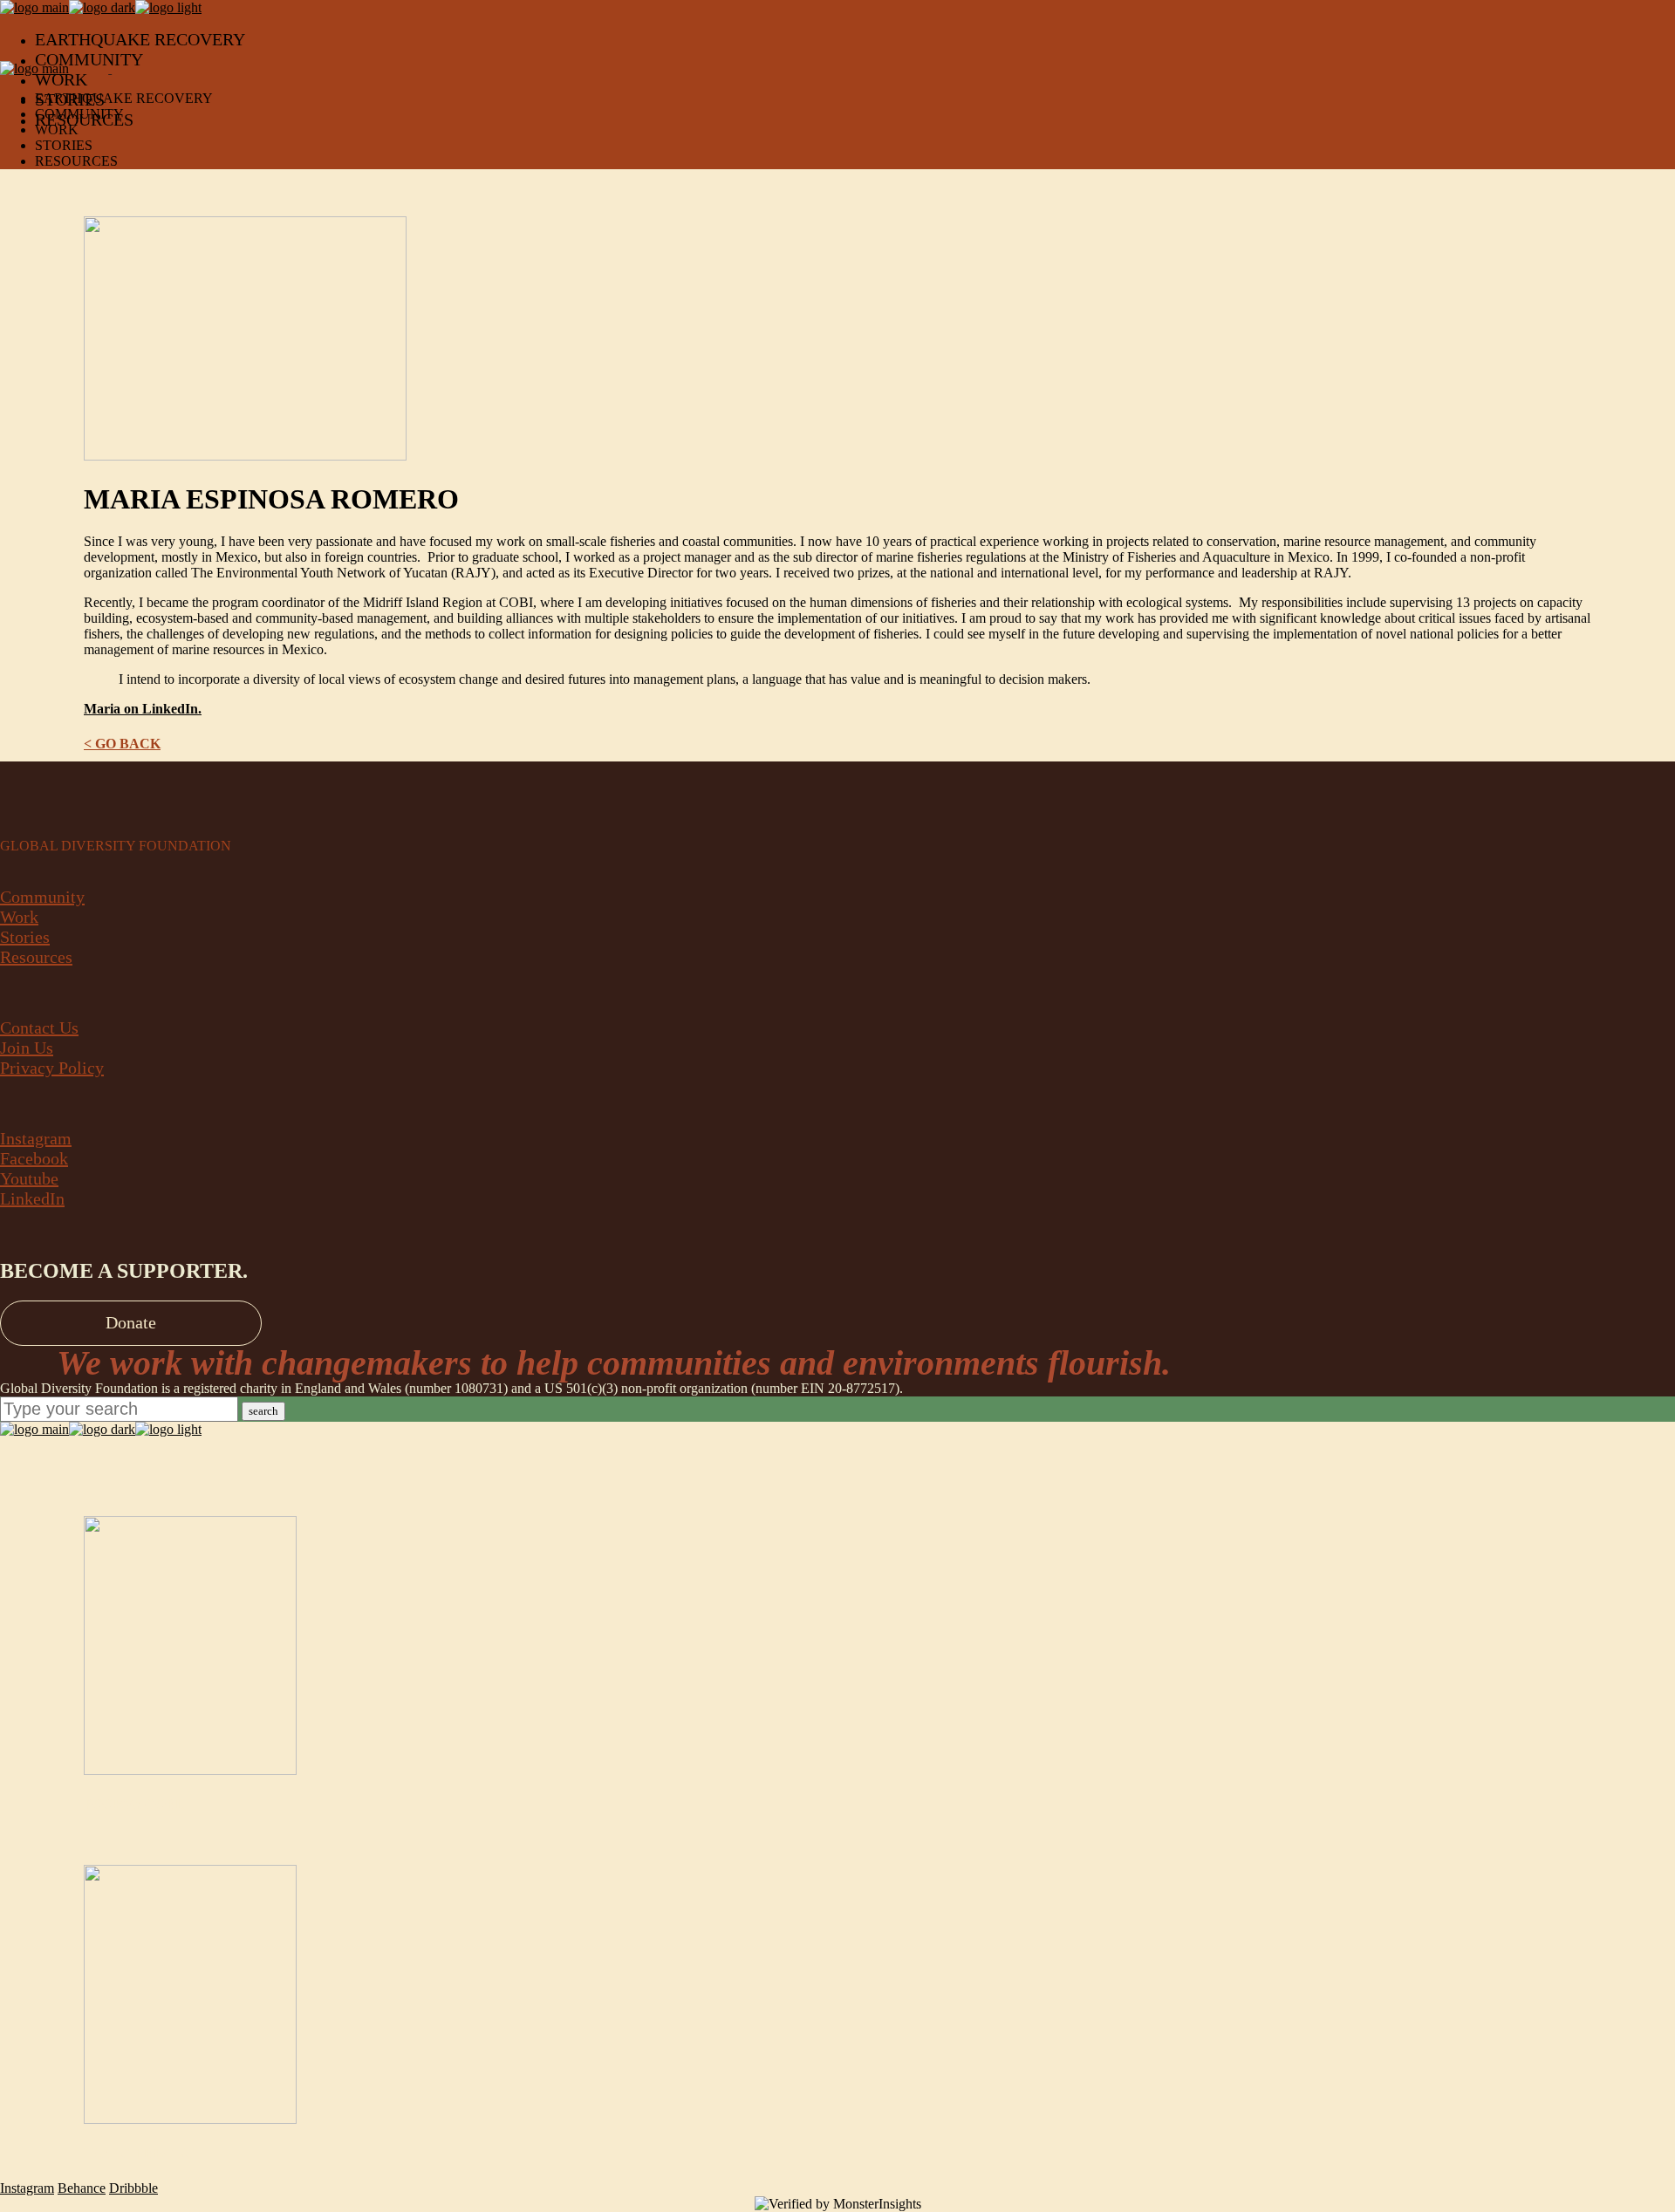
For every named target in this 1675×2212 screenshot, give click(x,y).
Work (19, 917)
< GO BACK (122, 744)
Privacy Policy (52, 1068)
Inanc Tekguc (140, 2153)
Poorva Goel (134, 1804)
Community (42, 897)
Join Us (27, 1048)
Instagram (36, 1138)
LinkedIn (32, 1198)
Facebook (34, 1158)
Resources (36, 957)
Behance (82, 2188)
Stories (25, 937)
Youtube (29, 1178)
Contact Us (39, 1027)
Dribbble (133, 2188)
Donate (131, 1322)
